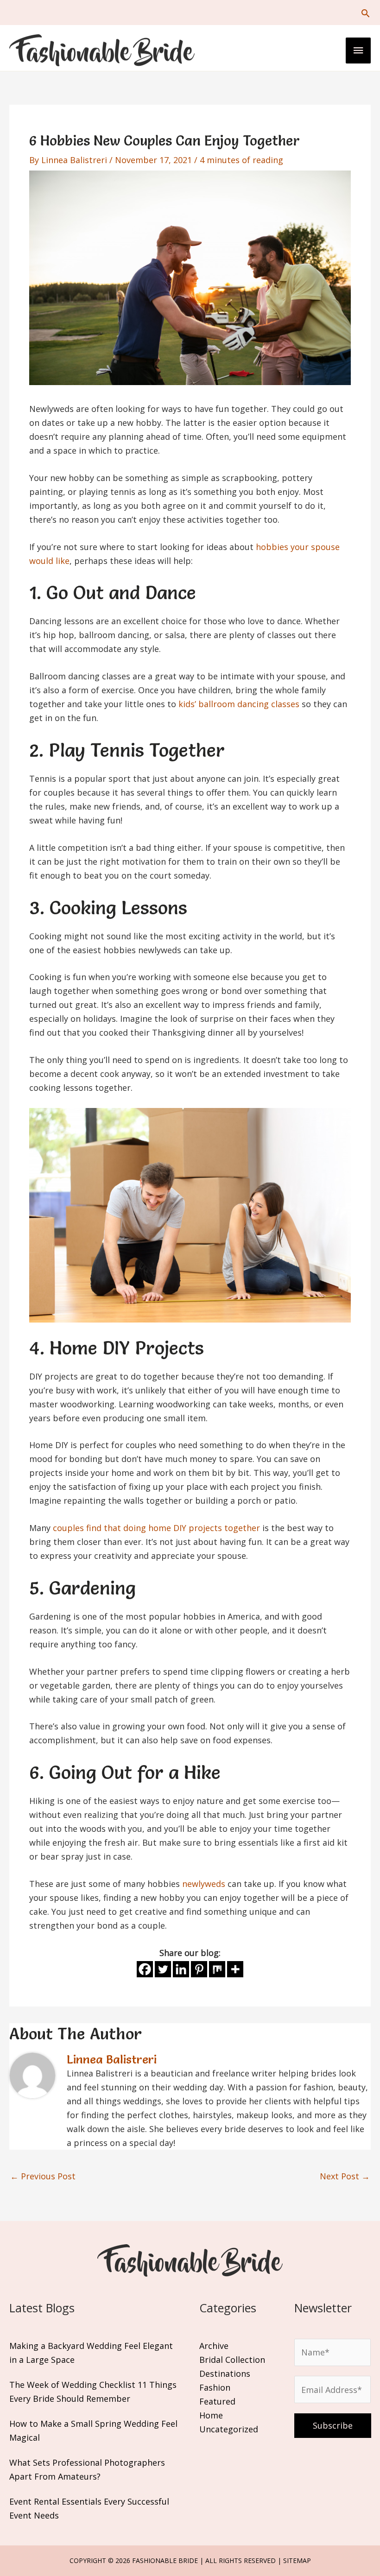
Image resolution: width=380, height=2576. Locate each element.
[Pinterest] (199, 1969)
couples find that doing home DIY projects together (156, 1528)
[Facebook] (145, 1969)
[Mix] (217, 1969)
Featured (217, 2401)
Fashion (215, 2387)
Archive (214, 2346)
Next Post (345, 2176)
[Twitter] (163, 1969)
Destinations (225, 2373)
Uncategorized (229, 2429)
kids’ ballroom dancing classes (239, 704)
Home (211, 2415)
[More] (235, 1969)
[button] (365, 13)
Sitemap (297, 2560)
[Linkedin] (181, 1969)
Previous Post (43, 2176)
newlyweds (204, 1884)
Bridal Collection (232, 2360)
